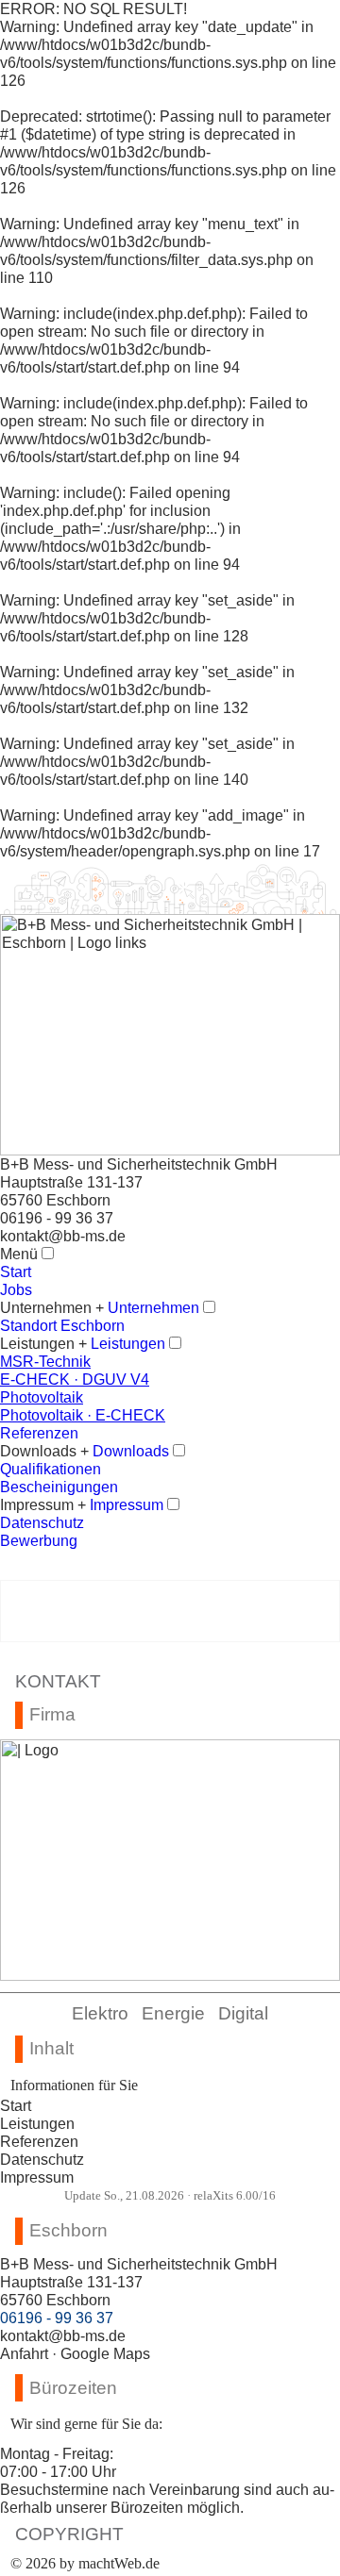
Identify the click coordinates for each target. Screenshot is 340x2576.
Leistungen (37, 2123)
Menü (19, 1254)
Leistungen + (43, 1343)
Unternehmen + (52, 1307)
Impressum (37, 2177)
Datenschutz (42, 2159)
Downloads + (44, 1451)
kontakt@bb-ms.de (63, 1236)
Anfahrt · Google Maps (75, 2353)
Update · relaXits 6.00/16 (170, 2196)
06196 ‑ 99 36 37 (57, 1218)
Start (16, 2105)
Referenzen (39, 2141)
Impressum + (43, 1504)
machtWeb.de (119, 2563)
